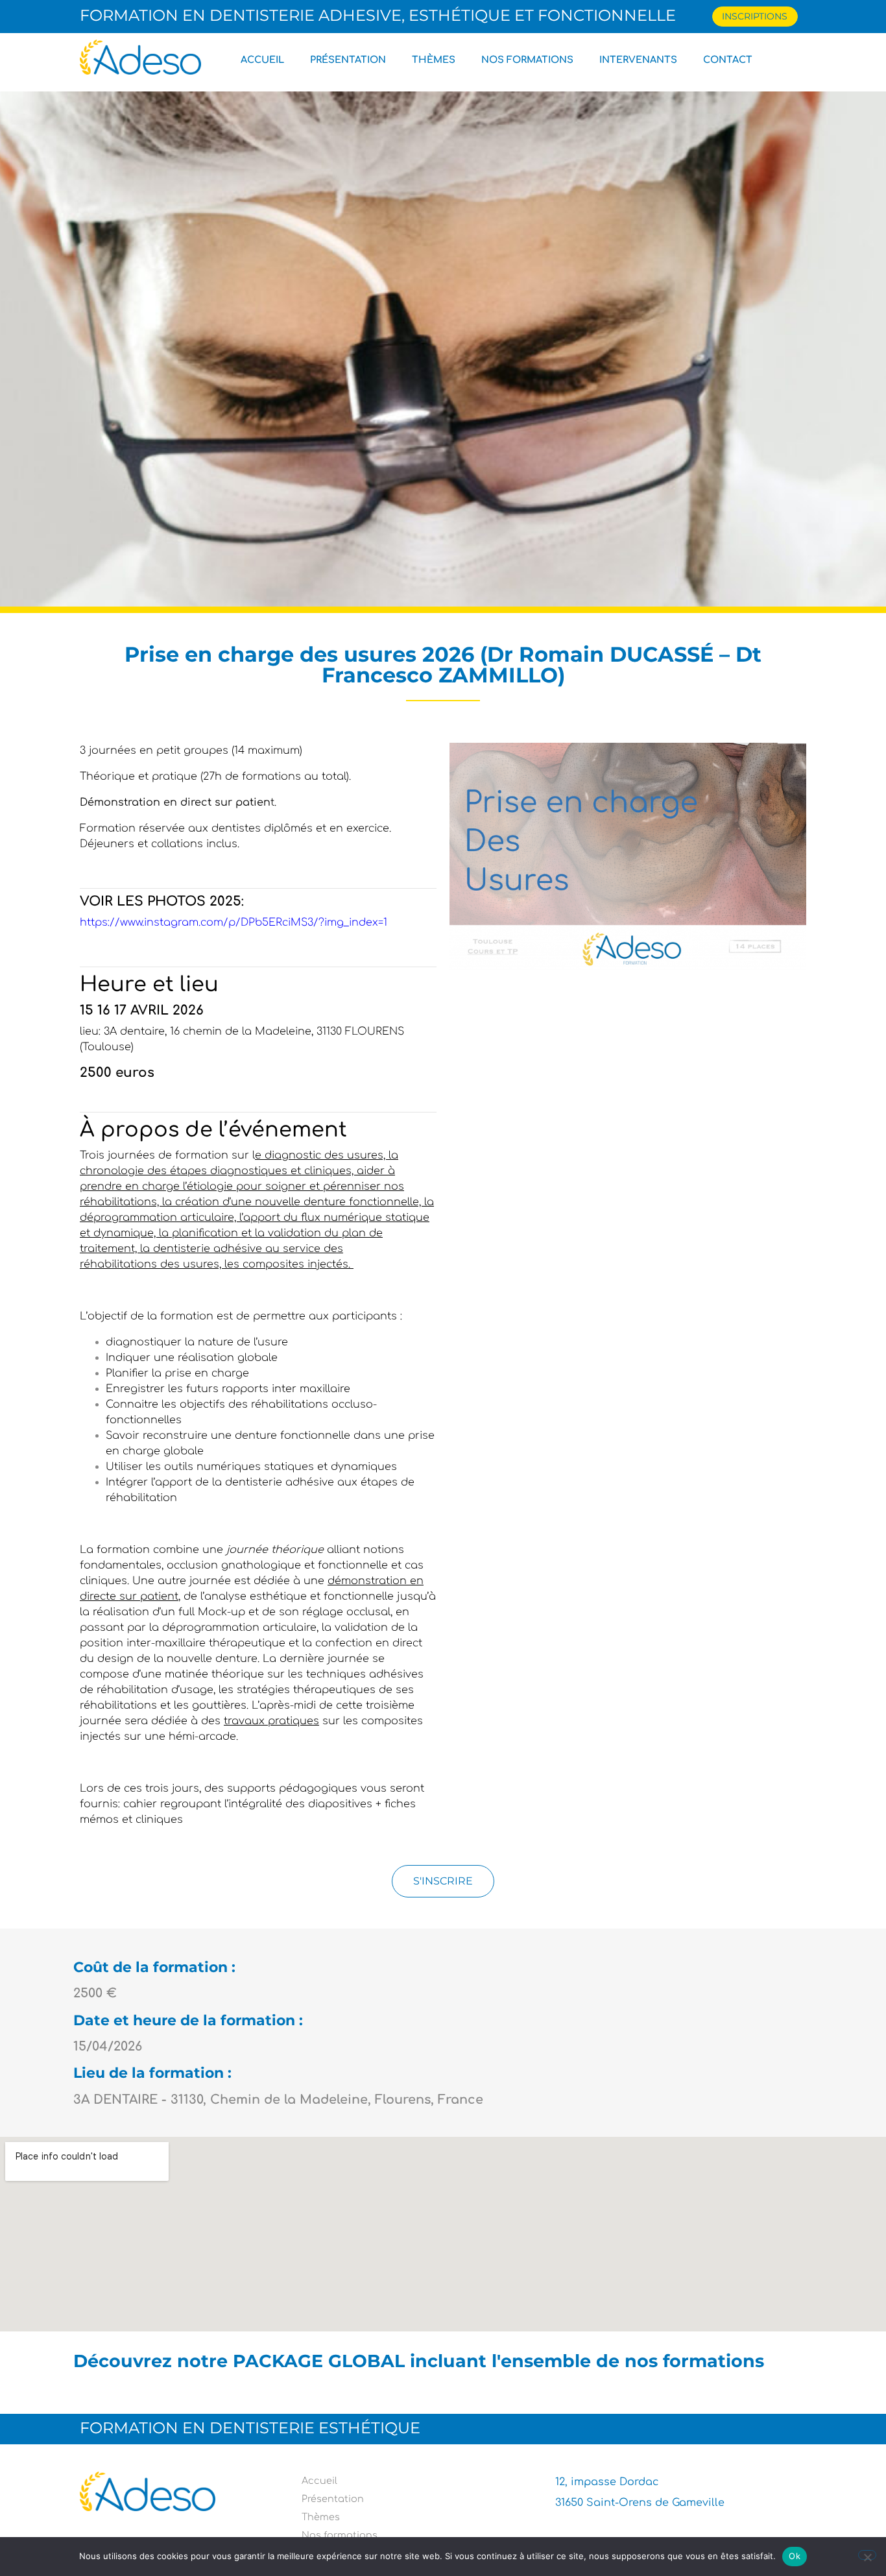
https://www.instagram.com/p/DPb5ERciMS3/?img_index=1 (233, 922)
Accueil (262, 60)
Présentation (348, 60)
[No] (867, 2555)
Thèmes (434, 60)
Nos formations (527, 60)
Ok (795, 2556)
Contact (728, 60)
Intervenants (638, 60)
